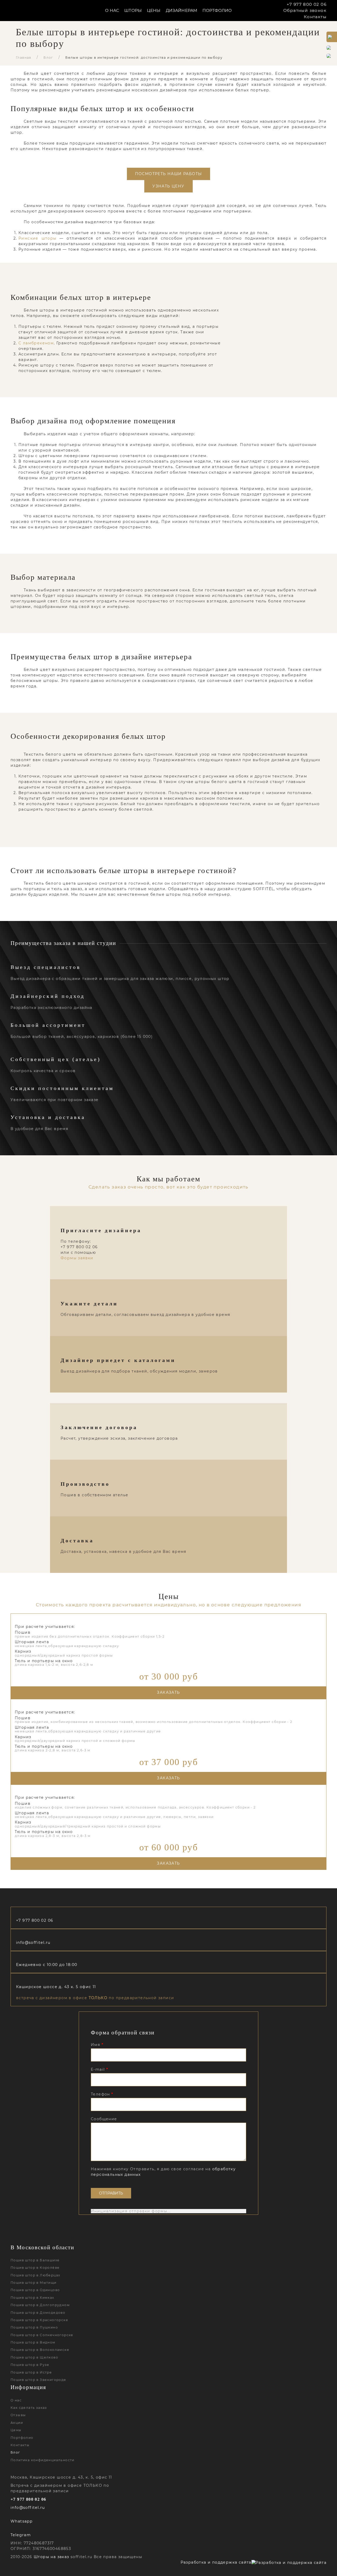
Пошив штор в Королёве (35, 2268)
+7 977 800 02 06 (307, 4)
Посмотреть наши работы (169, 174)
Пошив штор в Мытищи (34, 2283)
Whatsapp (21, 2521)
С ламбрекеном (36, 343)
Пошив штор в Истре (31, 2372)
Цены (154, 10)
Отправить (111, 2193)
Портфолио (217, 10)
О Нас (112, 10)
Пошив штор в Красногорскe (39, 2320)
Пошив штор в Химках (32, 2298)
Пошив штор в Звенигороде (38, 2380)
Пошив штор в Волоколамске (40, 2350)
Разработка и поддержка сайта (216, 2562)
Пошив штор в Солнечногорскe (42, 2335)
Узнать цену (168, 186)
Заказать (168, 1692)
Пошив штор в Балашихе (35, 2260)
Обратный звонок (305, 10)
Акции (17, 2423)
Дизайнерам (182, 10)
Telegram (21, 2535)
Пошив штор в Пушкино (34, 2327)
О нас (16, 2400)
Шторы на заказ (51, 2557)
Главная (24, 58)
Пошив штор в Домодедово (38, 2313)
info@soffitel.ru (33, 1943)
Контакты (315, 17)
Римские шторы (38, 238)
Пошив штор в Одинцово (35, 2290)
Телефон (102, 2094)
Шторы (133, 10)
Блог (48, 58)
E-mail (99, 2069)
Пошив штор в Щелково (34, 2357)
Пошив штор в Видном (33, 2342)
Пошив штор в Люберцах (35, 2275)
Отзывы (18, 2415)
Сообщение (104, 2119)
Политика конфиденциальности (43, 2460)
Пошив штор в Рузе (30, 2365)
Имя (97, 2045)
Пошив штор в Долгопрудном (40, 2305)
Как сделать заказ (29, 2408)
